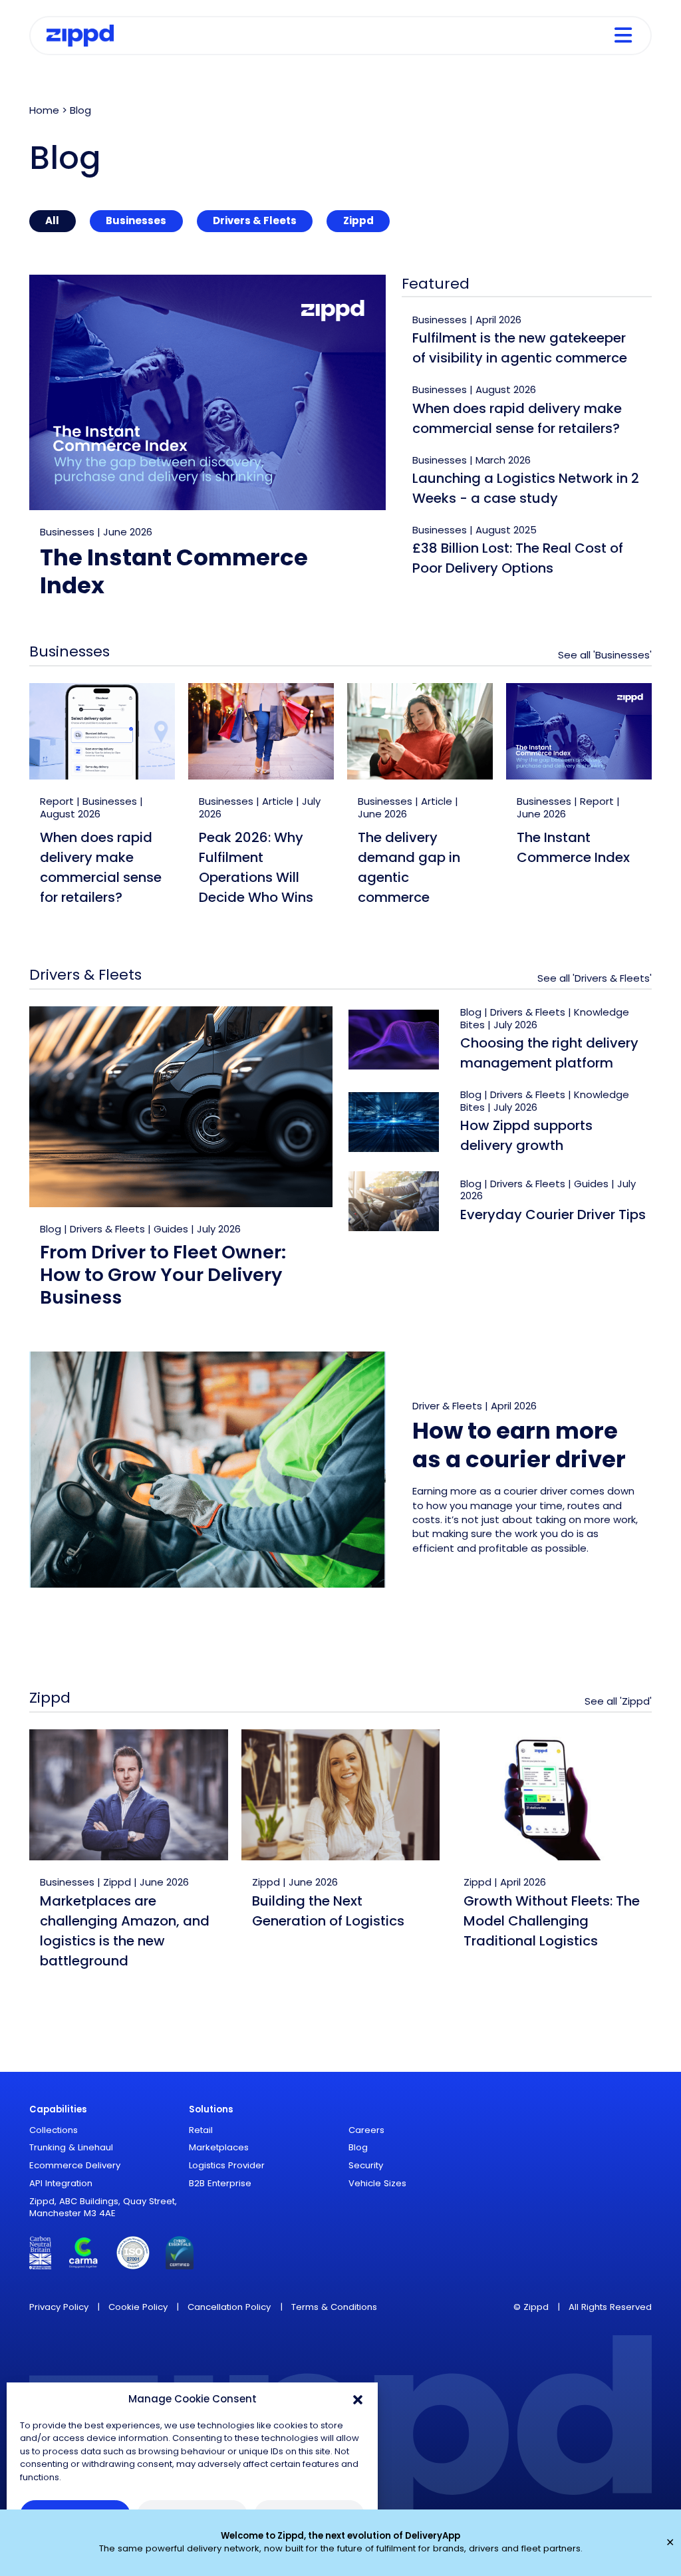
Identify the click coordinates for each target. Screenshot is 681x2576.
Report (57, 801)
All (52, 220)
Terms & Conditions (334, 2307)
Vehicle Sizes (377, 2183)
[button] (358, 2399)
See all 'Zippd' (618, 1701)
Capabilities (58, 2109)
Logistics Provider (227, 2165)
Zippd (358, 220)
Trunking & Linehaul (71, 2147)
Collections (54, 2130)
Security (366, 2165)
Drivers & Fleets (255, 220)
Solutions (211, 2109)
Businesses (136, 220)
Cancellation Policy (229, 2307)
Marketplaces (219, 2147)
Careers (366, 2130)
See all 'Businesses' (605, 655)
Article (278, 801)
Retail (201, 2130)
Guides (171, 1229)
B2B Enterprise (220, 2183)
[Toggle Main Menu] (623, 36)
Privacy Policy (59, 2307)
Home (44, 110)
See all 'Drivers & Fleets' (595, 978)
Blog (51, 1229)
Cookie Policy (138, 2307)
